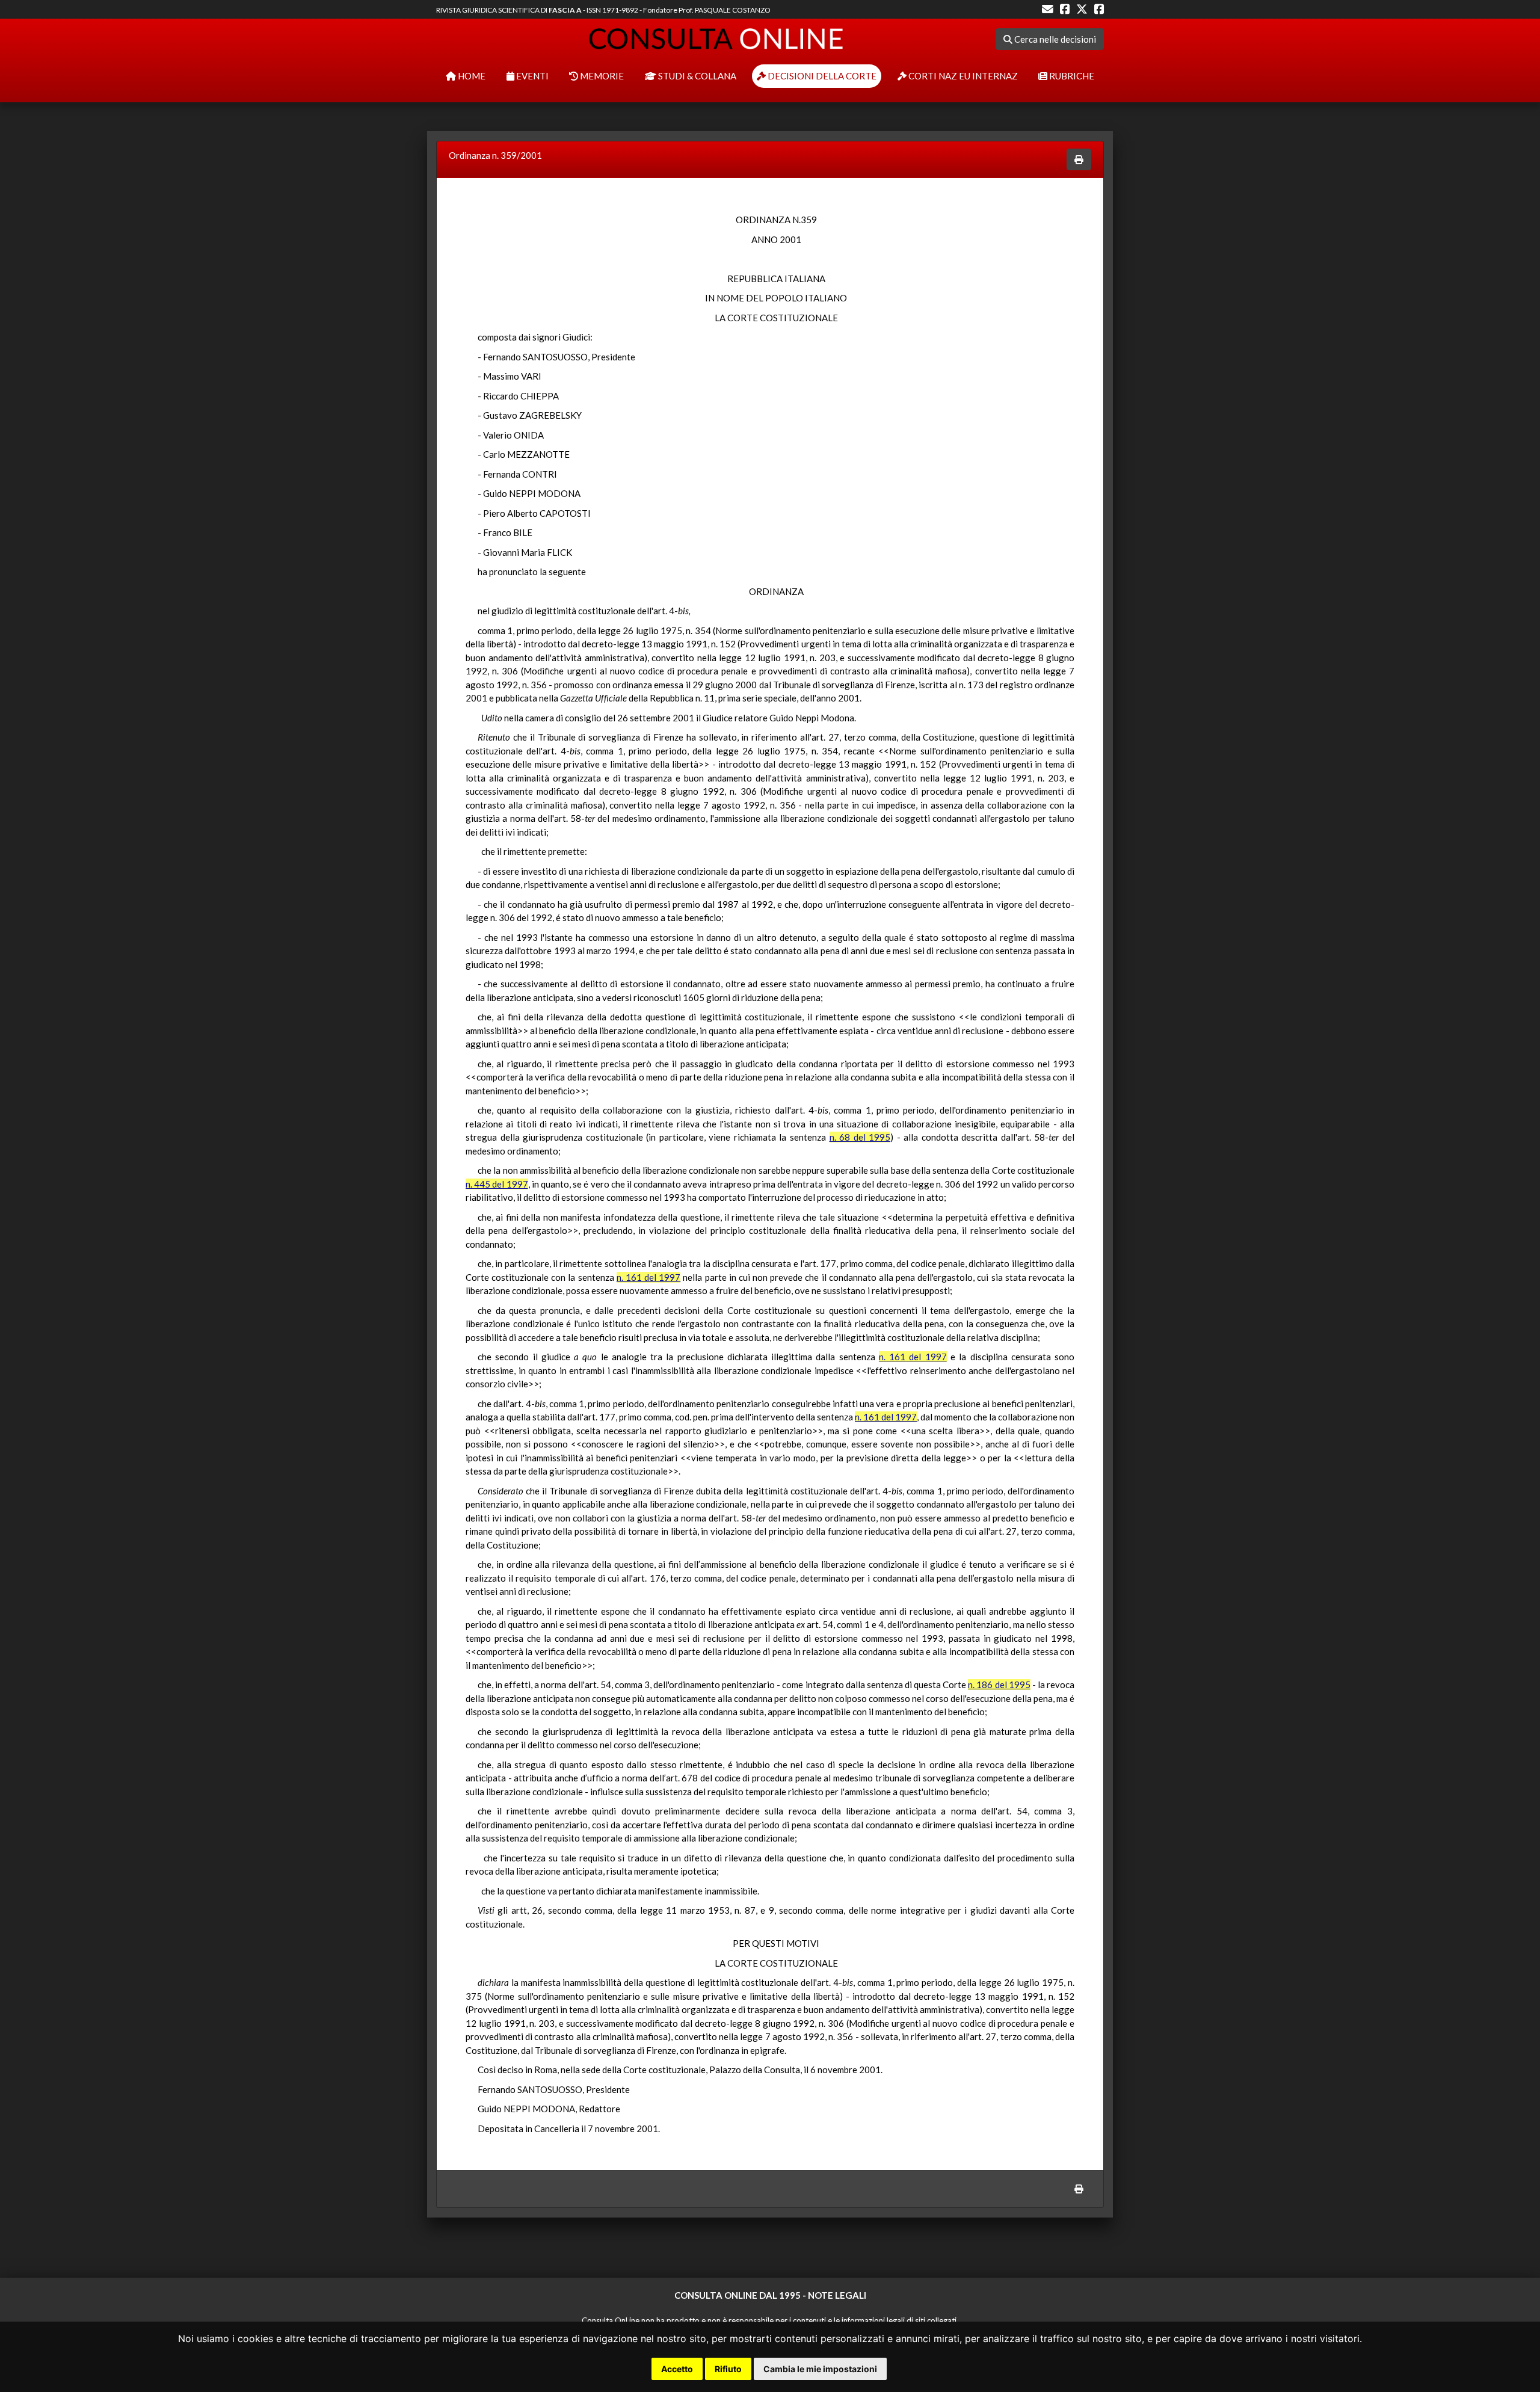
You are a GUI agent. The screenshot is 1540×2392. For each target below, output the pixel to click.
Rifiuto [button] (728, 2369)
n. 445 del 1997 (497, 1184)
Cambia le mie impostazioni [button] (820, 2369)
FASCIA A (565, 10)
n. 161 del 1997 (648, 1277)
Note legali (837, 2295)
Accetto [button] (677, 2369)
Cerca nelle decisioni (1054, 39)
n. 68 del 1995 (860, 1137)
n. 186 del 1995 (999, 1685)
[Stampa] (1079, 160)
